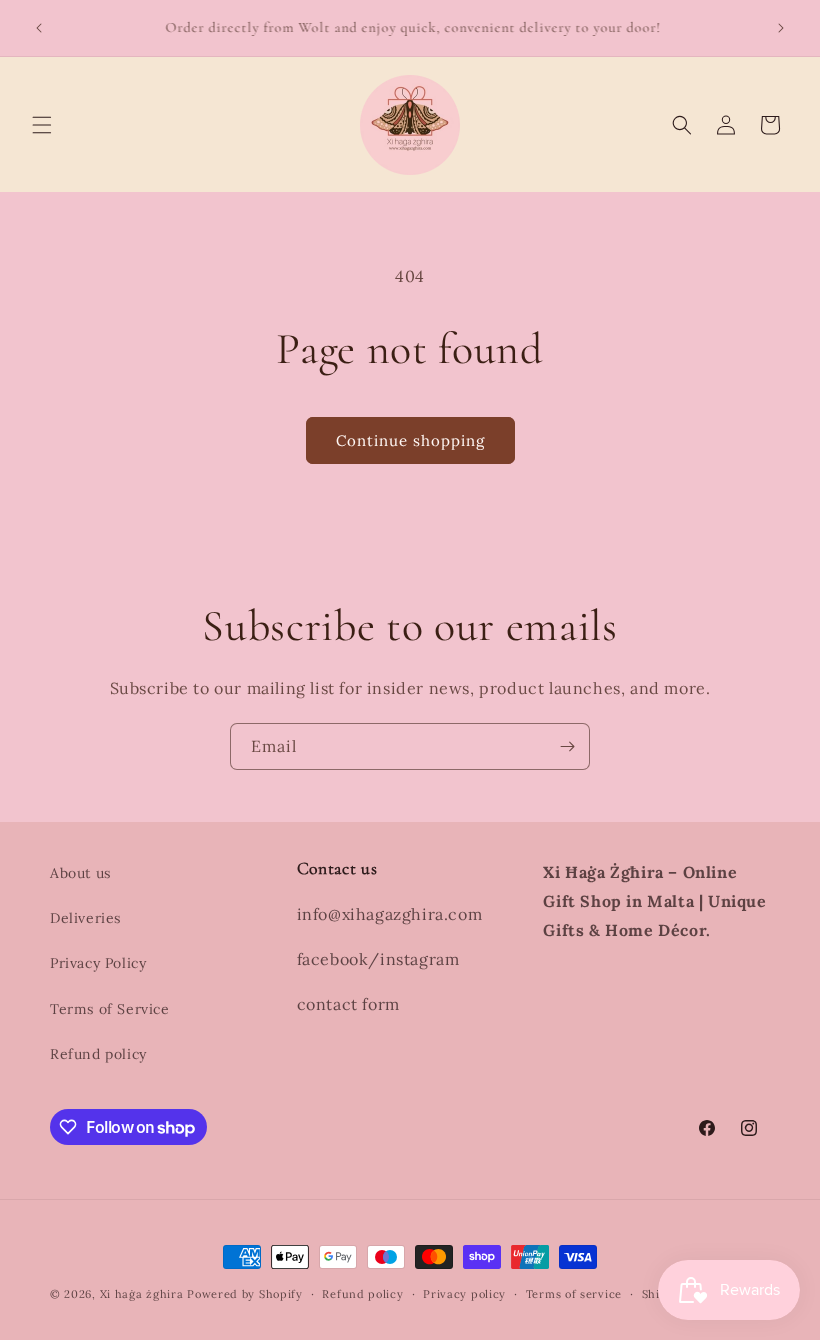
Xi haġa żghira (142, 1294)
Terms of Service (110, 1009)
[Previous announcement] (39, 28)
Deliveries (85, 918)
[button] (42, 125)
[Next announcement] (781, 28)
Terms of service (574, 1294)
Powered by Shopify (245, 1294)
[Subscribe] (567, 746)
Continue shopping (410, 440)
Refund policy (98, 1054)
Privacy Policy (98, 963)
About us (80, 873)
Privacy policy (464, 1294)
